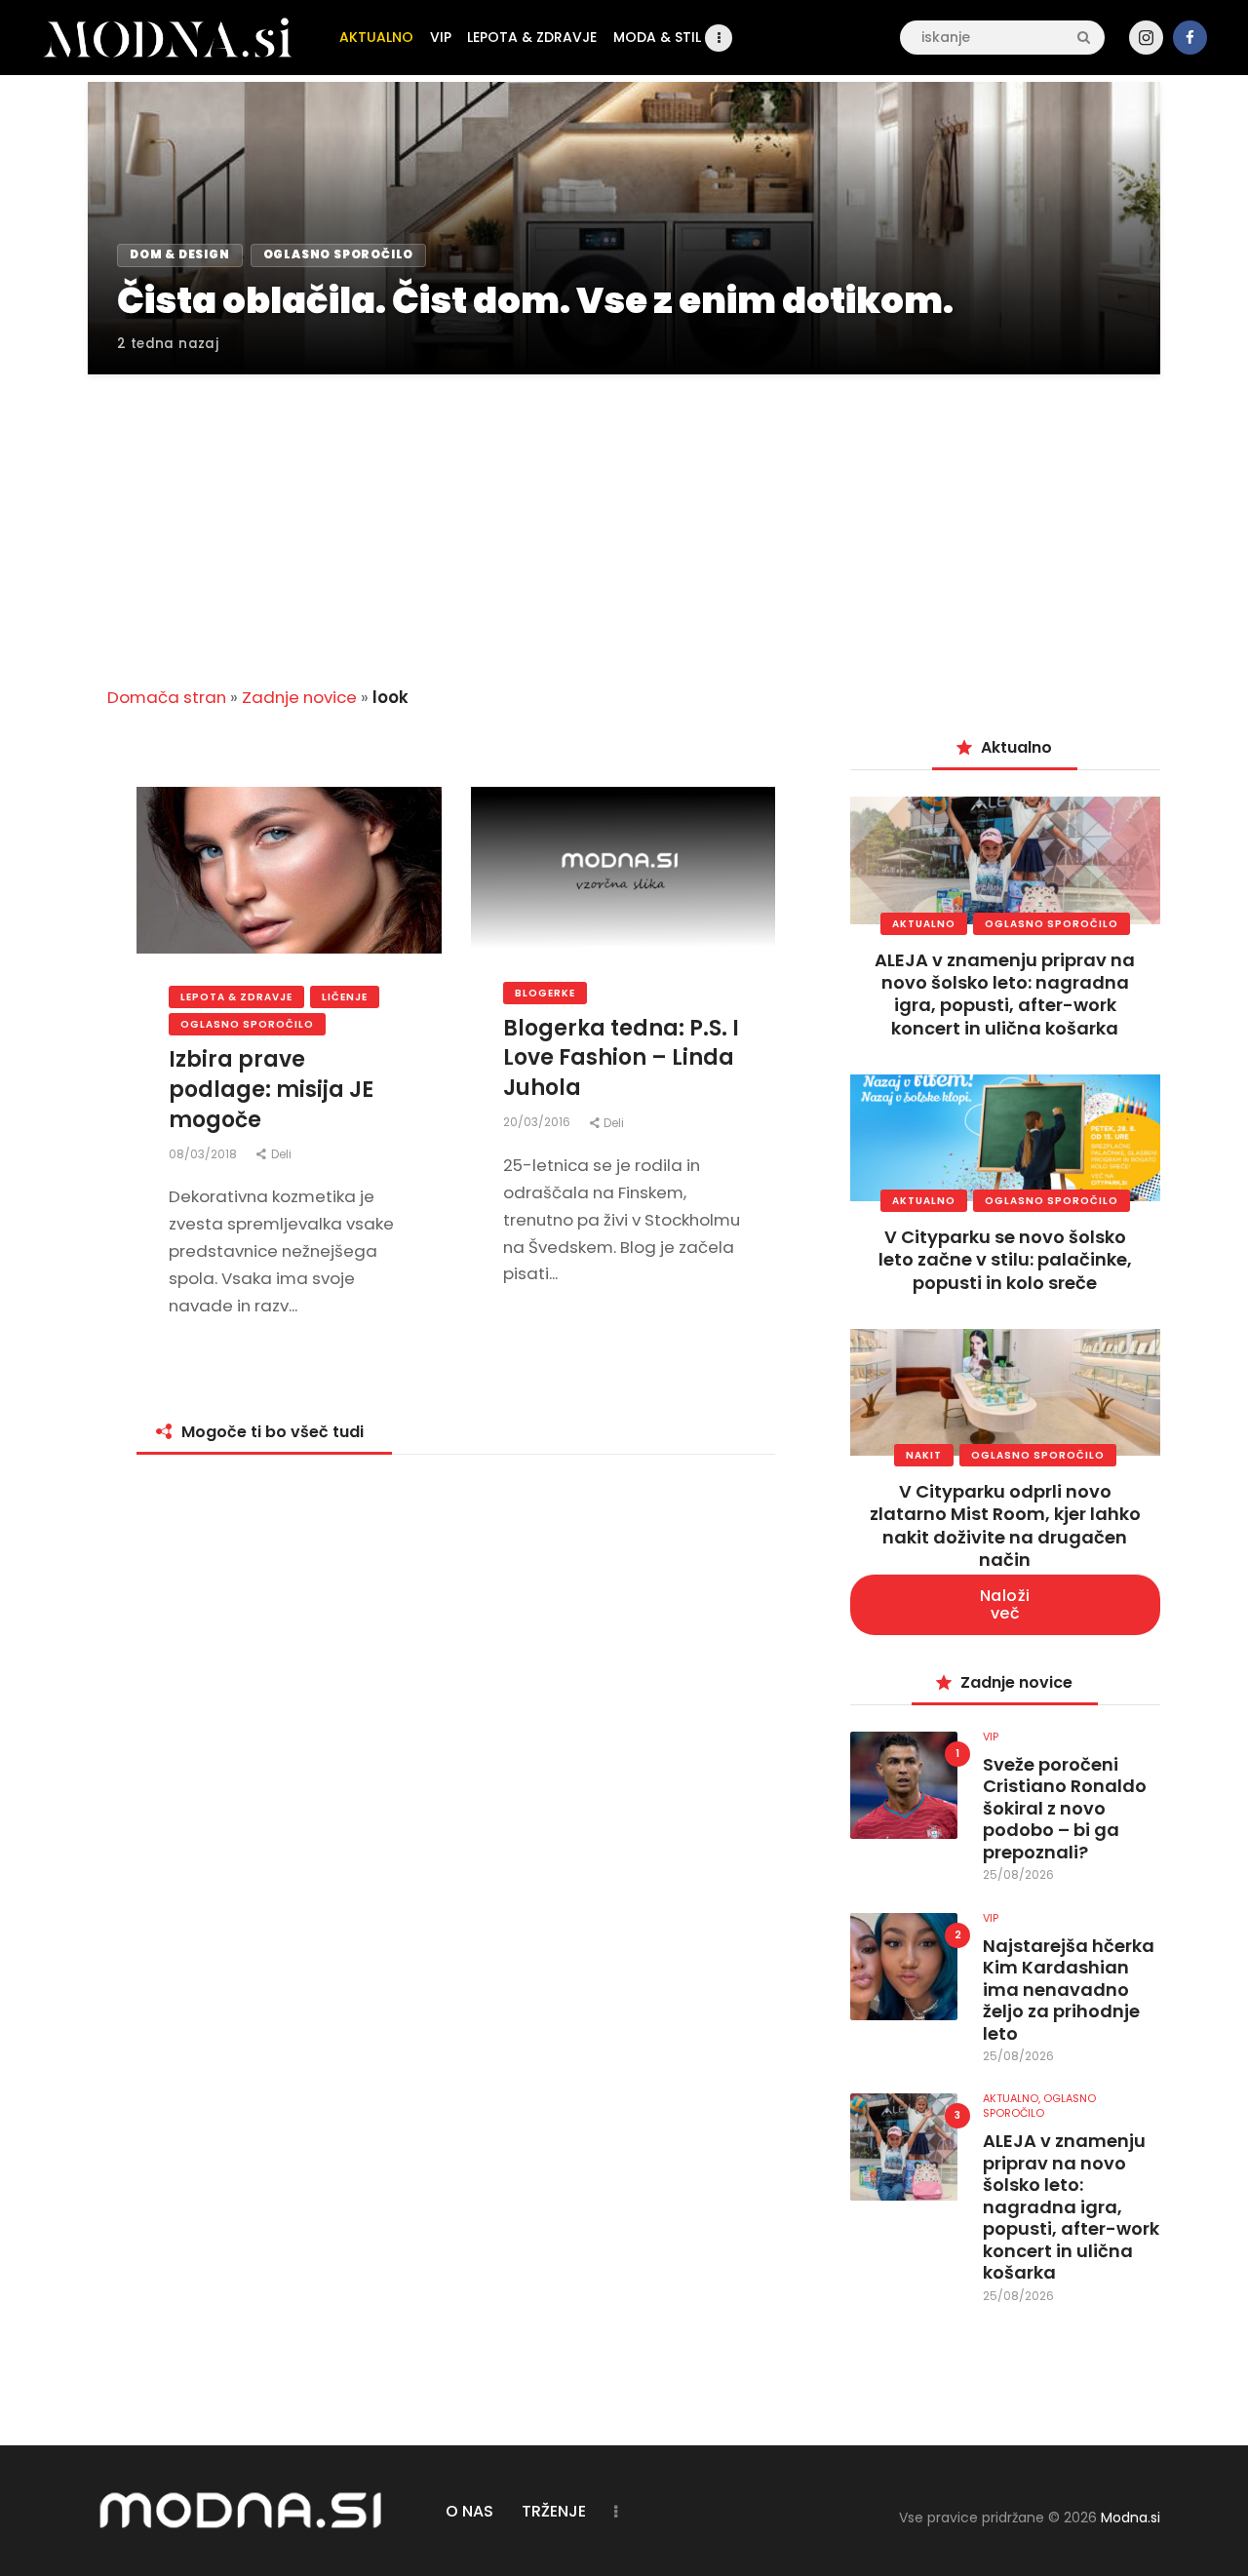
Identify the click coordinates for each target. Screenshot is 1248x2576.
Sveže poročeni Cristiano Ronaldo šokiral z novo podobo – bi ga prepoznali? (1065, 1809)
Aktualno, (1013, 2098)
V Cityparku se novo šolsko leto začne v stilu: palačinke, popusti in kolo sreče (1005, 1260)
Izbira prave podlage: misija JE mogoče (271, 1090)
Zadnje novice (299, 697)
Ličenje (345, 997)
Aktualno (924, 924)
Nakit (924, 1455)
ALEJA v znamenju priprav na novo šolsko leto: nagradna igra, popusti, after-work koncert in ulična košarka (1005, 994)
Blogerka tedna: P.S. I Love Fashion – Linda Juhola (621, 1059)
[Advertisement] (624, 519)
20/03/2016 (538, 1122)
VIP (991, 1737)
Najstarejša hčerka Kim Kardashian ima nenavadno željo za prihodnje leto (1069, 1991)
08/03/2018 (204, 1154)
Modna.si (1131, 2517)
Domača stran (167, 697)
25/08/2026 (1018, 1874)
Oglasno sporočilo (247, 1024)
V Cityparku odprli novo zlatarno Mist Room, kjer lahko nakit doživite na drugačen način (1005, 1525)
